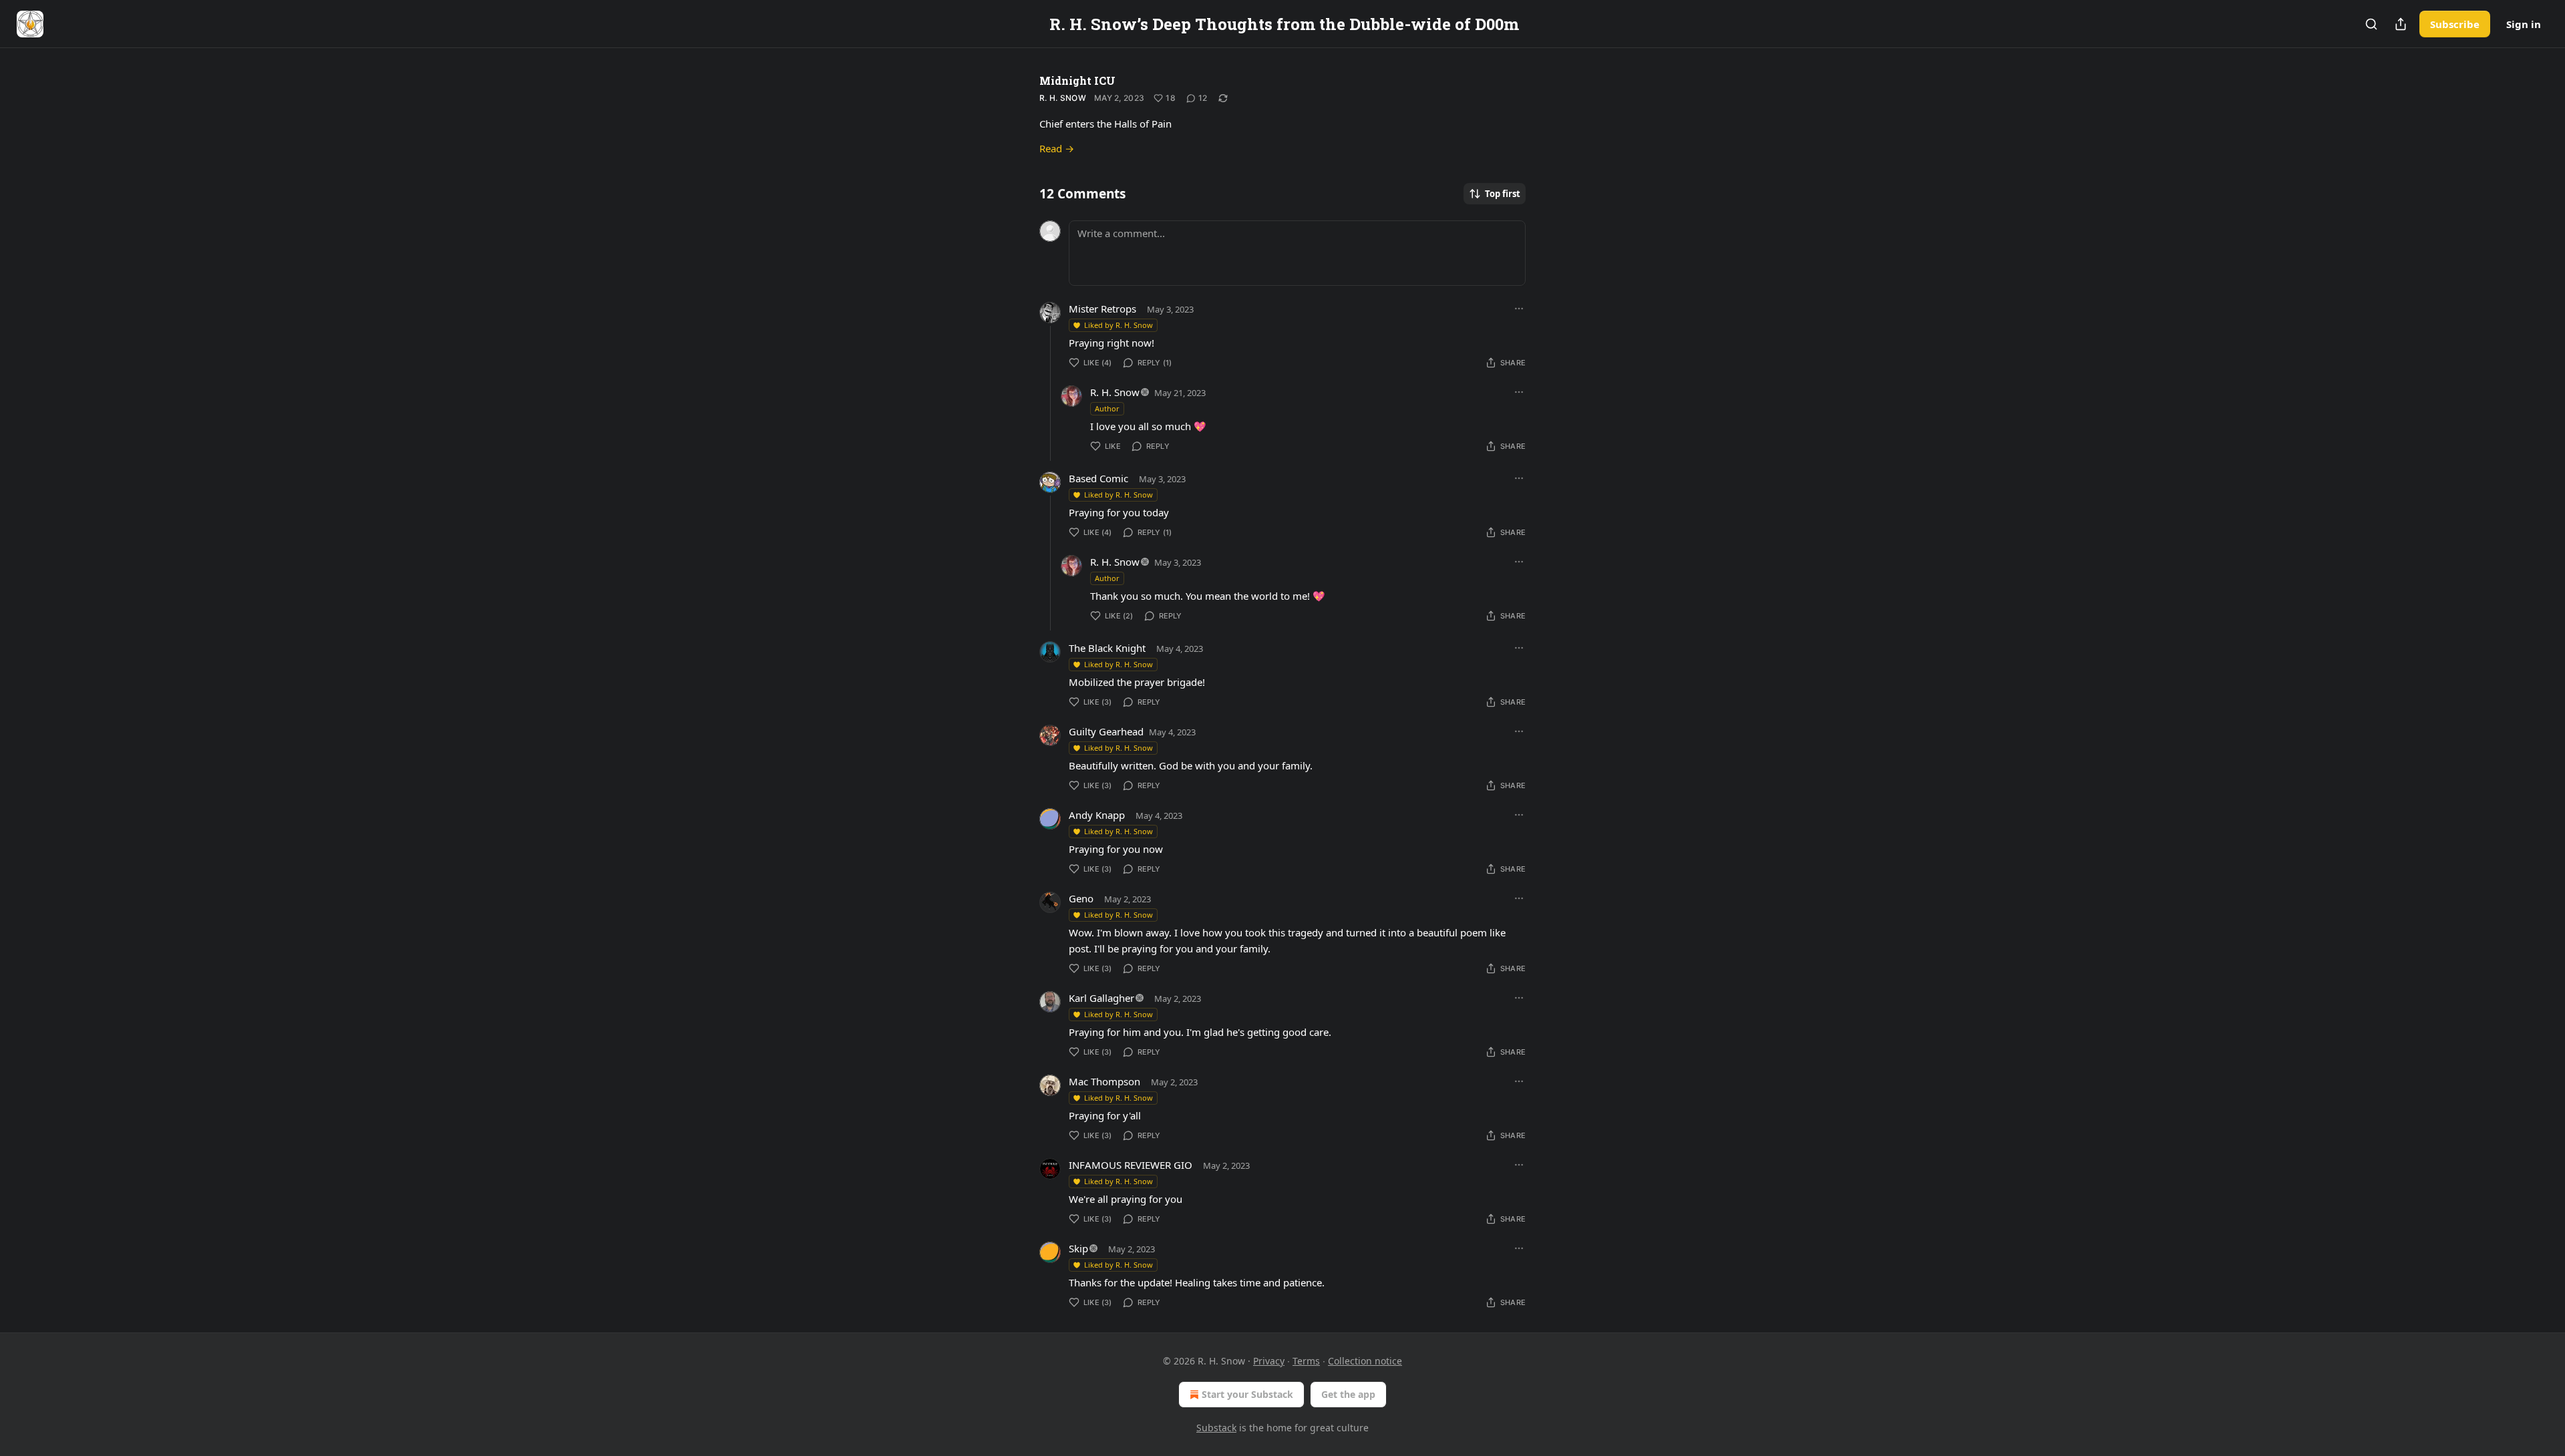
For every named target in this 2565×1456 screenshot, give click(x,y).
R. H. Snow (1063, 98)
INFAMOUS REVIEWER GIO (1131, 1165)
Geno (1081, 898)
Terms (1306, 1361)
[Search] (2371, 24)
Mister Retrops (1102, 309)
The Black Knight (1107, 648)
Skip (1078, 1248)
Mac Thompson (1104, 1081)
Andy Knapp (1097, 815)
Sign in (2524, 24)
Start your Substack (1247, 1394)
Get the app (1348, 1394)
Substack (1216, 1428)
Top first (1503, 194)
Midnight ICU (1077, 80)
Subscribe (2455, 24)
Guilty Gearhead (1106, 731)
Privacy (1269, 1361)
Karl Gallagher (1101, 998)
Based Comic (1098, 478)
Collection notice (1365, 1361)
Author (1107, 408)
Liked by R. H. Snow (1119, 325)
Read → (1057, 148)
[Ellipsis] (1519, 309)
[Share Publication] (2401, 24)
